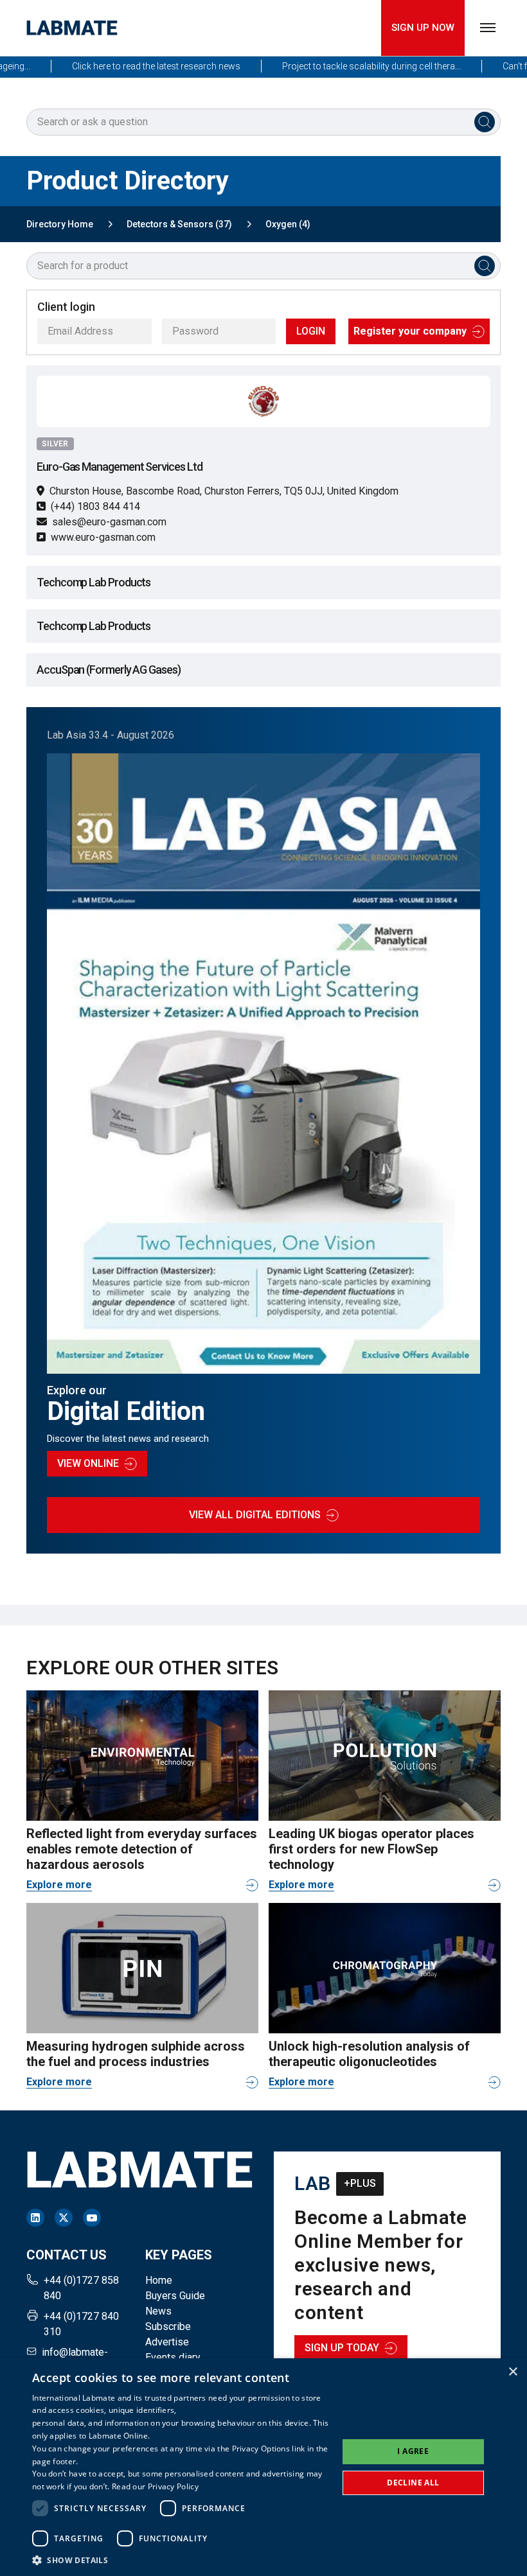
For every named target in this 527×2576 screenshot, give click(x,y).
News (158, 2311)
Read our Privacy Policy (155, 2486)
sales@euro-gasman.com (109, 522)
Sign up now (423, 28)
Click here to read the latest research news (127, 66)
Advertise (167, 2342)
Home (159, 2280)
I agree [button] (413, 2451)
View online (88, 1463)
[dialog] (263, 2467)
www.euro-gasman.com (103, 537)
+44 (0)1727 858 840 (81, 2288)
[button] (181, 2560)
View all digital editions (255, 1515)
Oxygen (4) (288, 224)
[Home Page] (72, 28)
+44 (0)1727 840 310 (81, 2324)
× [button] (513, 2372)
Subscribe (168, 2326)
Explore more (59, 1885)
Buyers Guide (175, 2296)
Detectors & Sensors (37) (179, 224)
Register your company (410, 331)
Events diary (173, 2357)
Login (311, 331)
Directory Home (60, 224)
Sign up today (342, 2348)
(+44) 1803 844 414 (95, 506)
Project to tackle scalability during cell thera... (342, 66)
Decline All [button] (413, 2483)
